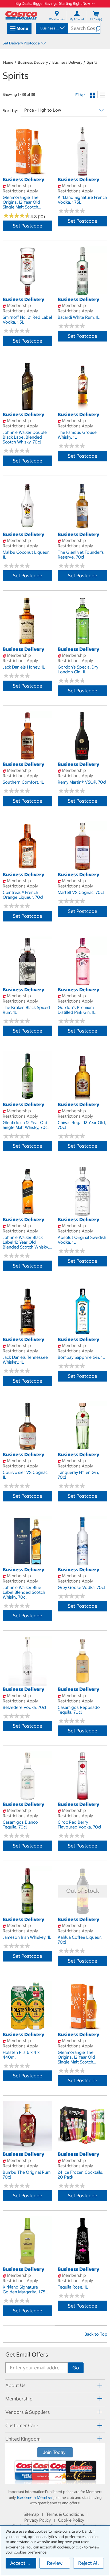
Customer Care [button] (22, 2425)
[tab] (55, 2385)
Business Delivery (33, 62)
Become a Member (35, 2497)
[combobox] (52, 28)
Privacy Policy (38, 2520)
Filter (80, 95)
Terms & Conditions (65, 2514)
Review (55, 2563)
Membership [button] (19, 2399)
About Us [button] (15, 2385)
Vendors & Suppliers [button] (28, 2412)
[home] (21, 15)
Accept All (21, 2563)
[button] (98, 28)
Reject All (89, 2563)
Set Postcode (27, 226)
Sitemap (31, 2514)
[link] (27, 173)
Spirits (92, 62)
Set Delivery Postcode (21, 43)
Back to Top (96, 2334)
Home (8, 62)
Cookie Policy (71, 2520)
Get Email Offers (27, 2355)
